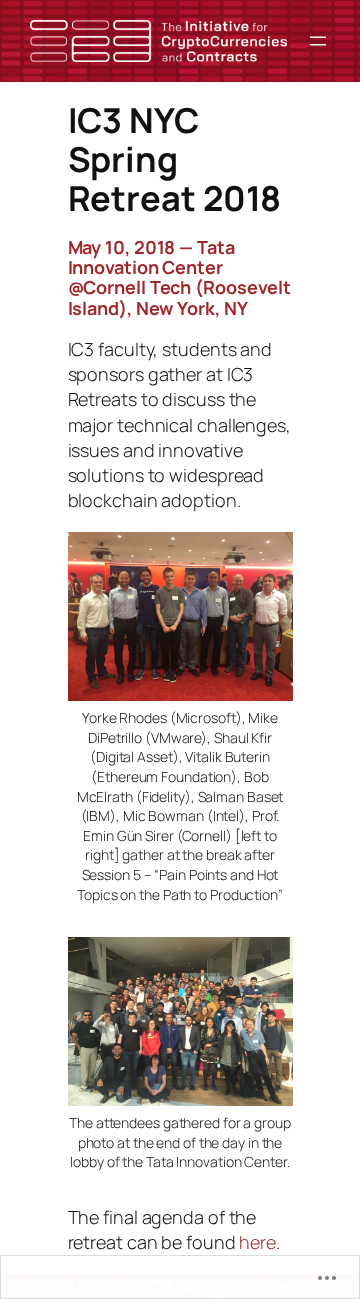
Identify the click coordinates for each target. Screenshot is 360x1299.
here (257, 1242)
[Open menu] (318, 41)
